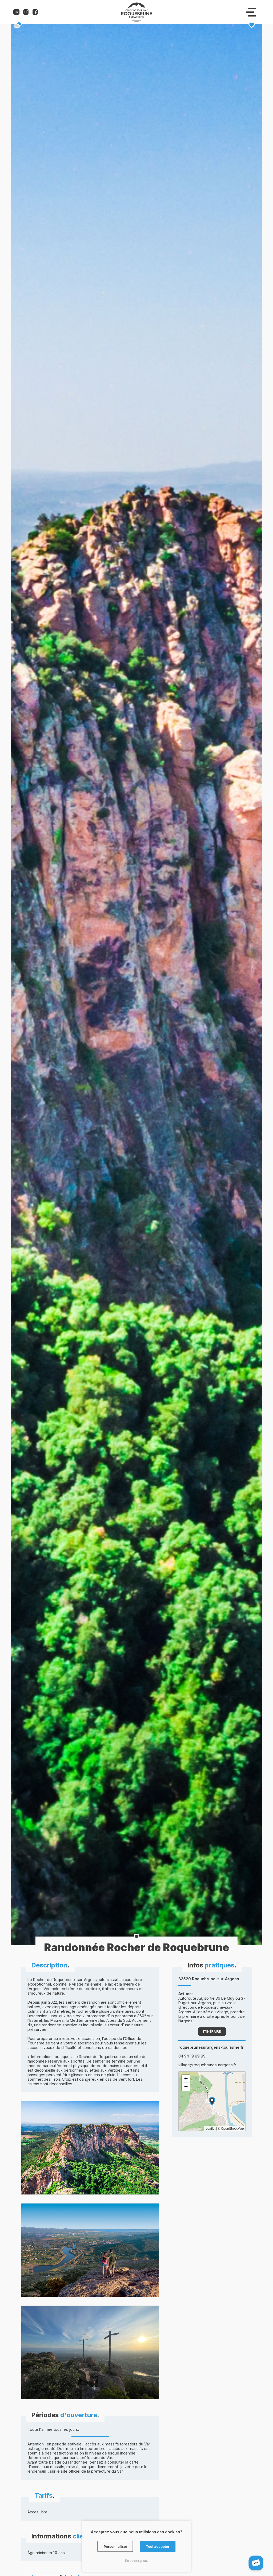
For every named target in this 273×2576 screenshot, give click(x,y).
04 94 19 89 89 (192, 2056)
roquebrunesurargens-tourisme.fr (211, 2047)
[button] (212, 2101)
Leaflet (210, 2128)
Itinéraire (212, 2032)
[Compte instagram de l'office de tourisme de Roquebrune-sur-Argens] (26, 13)
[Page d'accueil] (136, 20)
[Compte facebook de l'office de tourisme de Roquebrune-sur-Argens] (35, 13)
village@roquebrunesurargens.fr (207, 2065)
